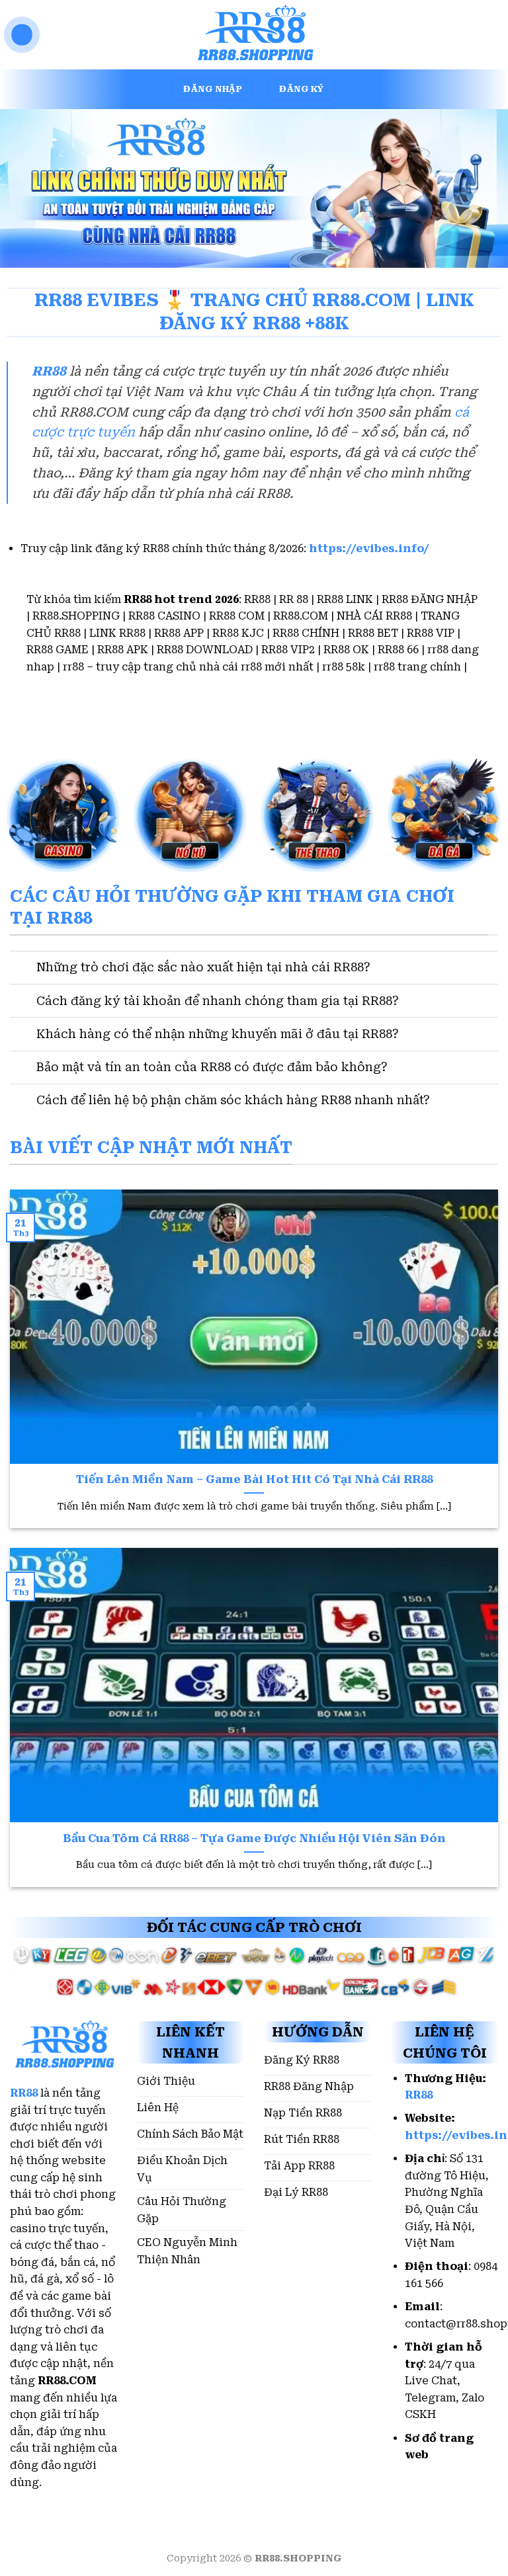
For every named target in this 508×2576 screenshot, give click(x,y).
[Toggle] (23, 969)
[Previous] (27, 1343)
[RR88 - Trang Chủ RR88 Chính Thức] (254, 35)
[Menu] (22, 35)
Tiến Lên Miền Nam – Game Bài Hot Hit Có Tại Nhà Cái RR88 (254, 1479)
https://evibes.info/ (369, 548)
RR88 (49, 371)
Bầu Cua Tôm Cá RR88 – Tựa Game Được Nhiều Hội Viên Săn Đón (254, 1838)
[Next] (481, 1343)
